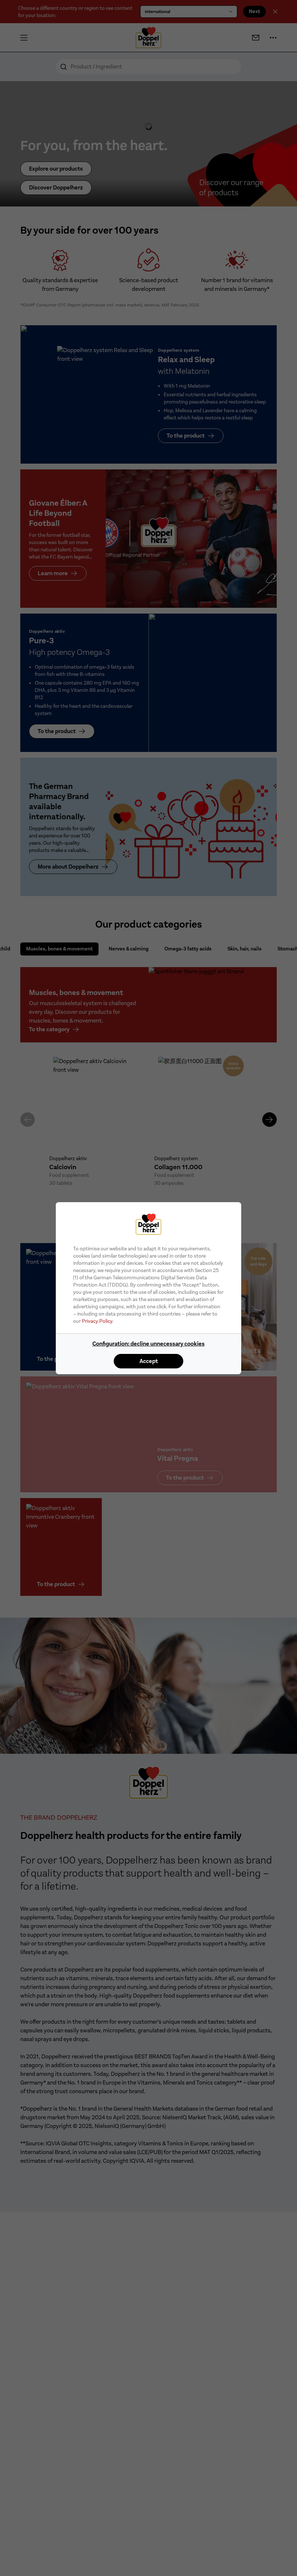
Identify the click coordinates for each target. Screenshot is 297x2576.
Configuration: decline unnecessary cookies (148, 1344)
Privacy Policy (97, 1321)
